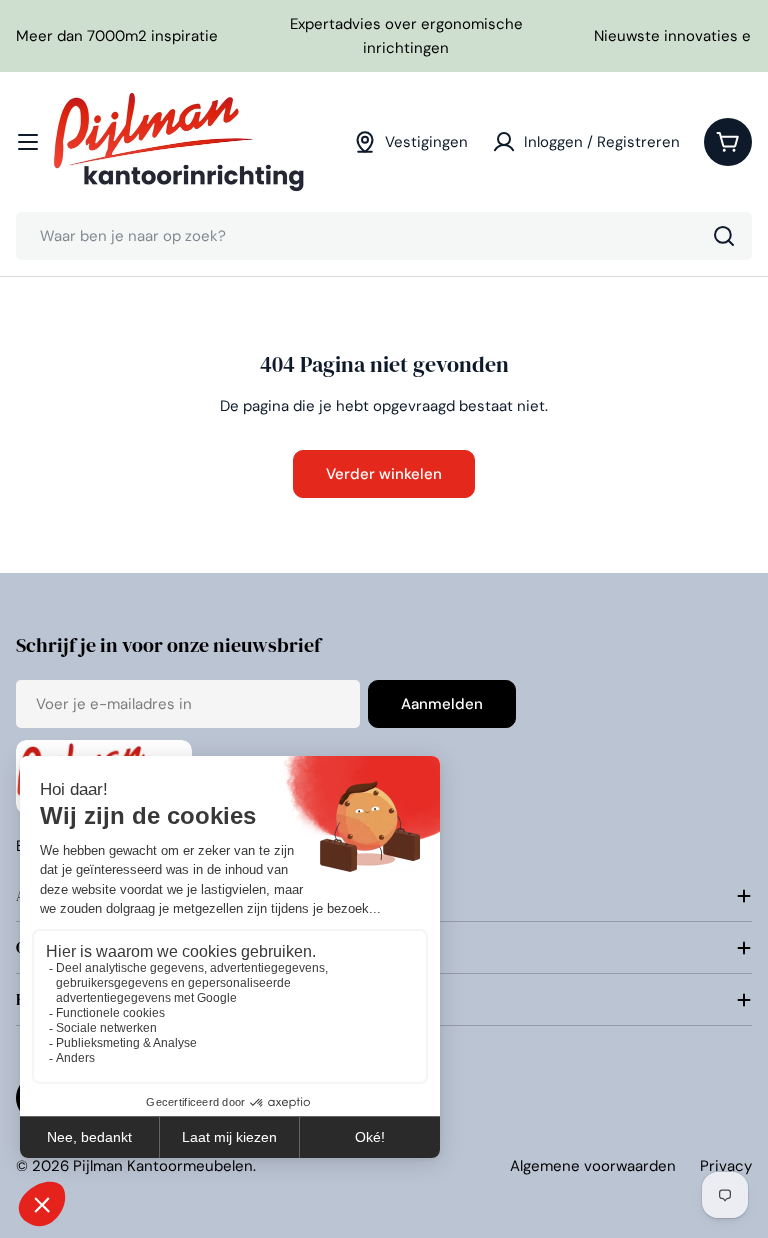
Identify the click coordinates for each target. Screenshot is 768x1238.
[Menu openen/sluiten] (28, 142)
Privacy (726, 1166)
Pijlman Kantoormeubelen (163, 1166)
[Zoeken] (724, 236)
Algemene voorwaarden (593, 1166)
